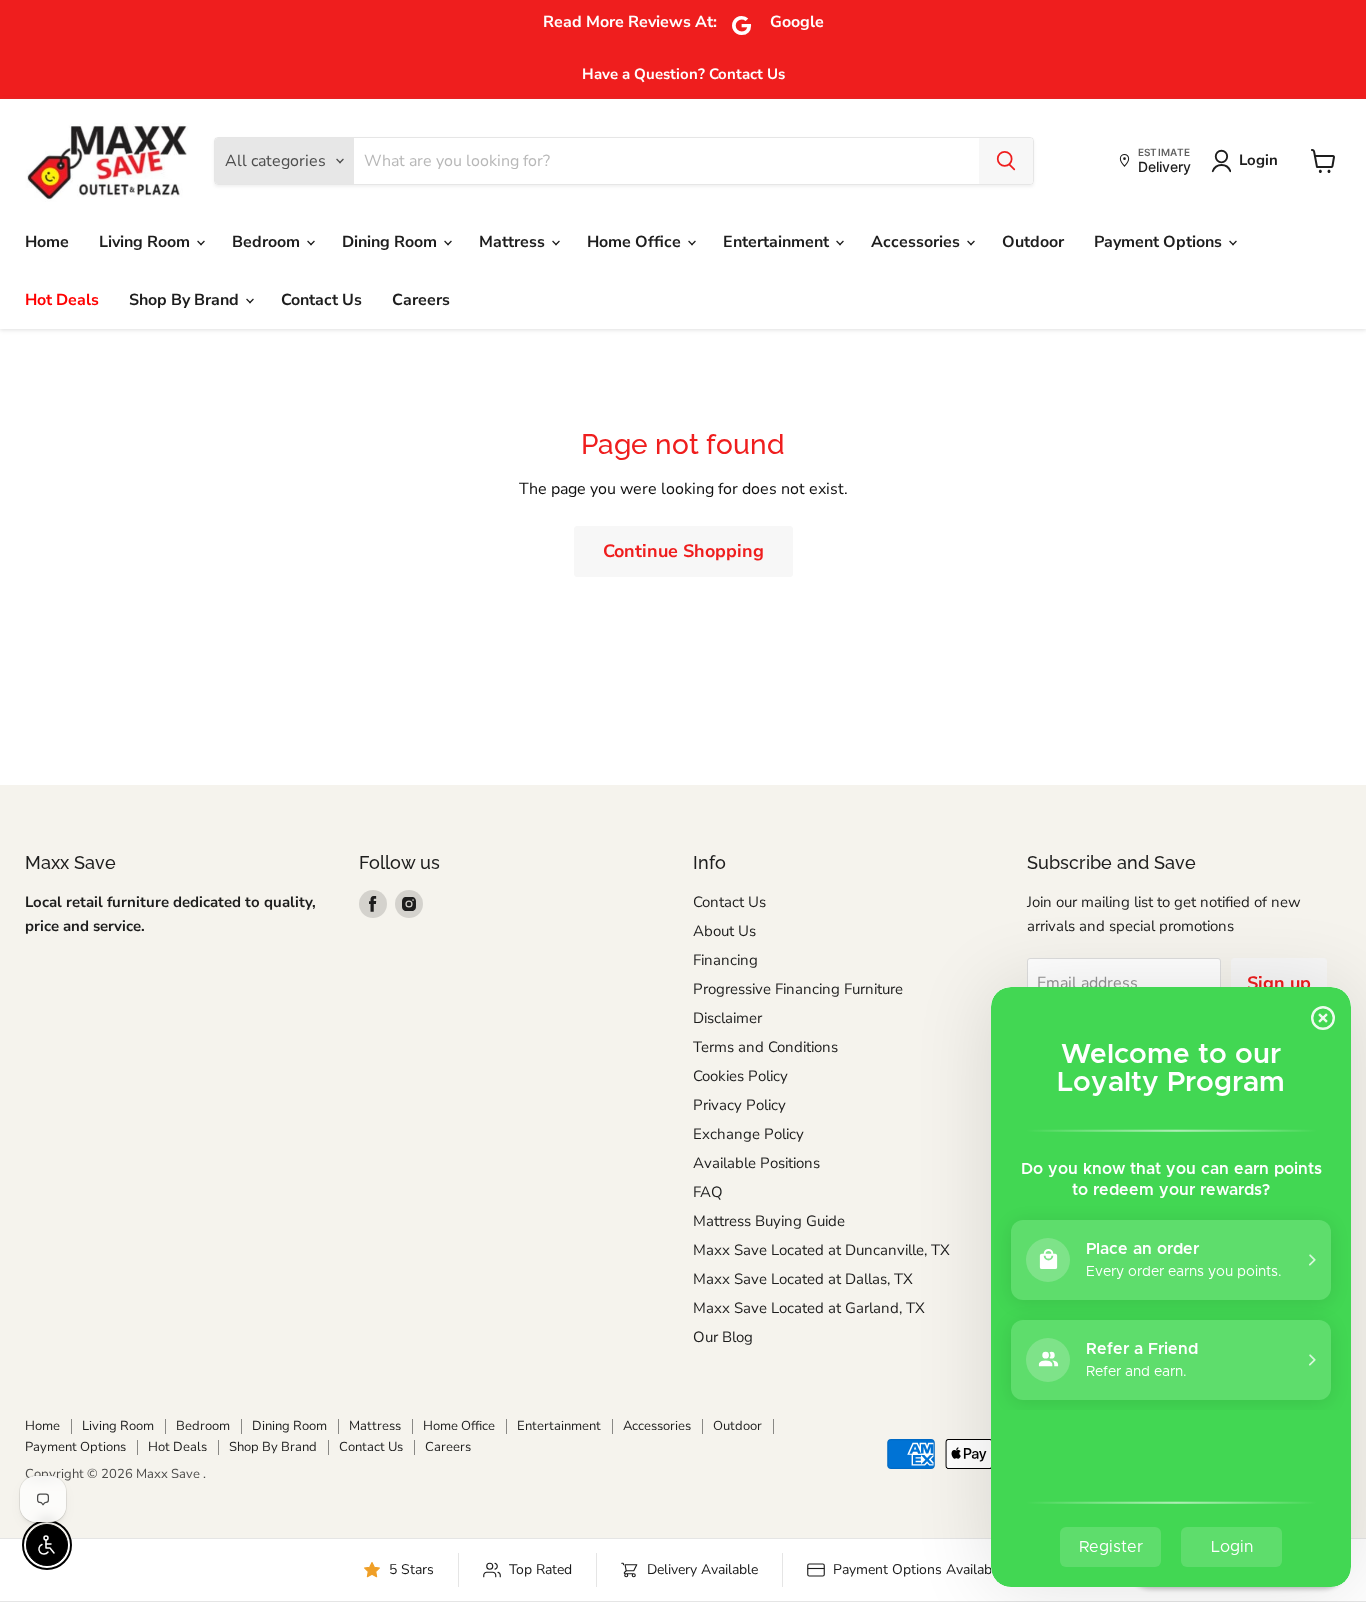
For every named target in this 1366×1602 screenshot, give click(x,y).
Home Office (636, 242)
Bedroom (268, 242)
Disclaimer (727, 1018)
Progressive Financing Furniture (798, 989)
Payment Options (1160, 242)
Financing (725, 960)
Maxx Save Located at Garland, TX (809, 1308)
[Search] (1006, 161)
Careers (421, 300)
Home (47, 242)
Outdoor (1033, 242)
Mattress (514, 242)
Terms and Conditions (765, 1047)
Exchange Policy (748, 1134)
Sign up (1279, 983)
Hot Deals (62, 300)
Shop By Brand (186, 300)
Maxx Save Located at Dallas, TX (803, 1279)
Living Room (146, 242)
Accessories (917, 242)
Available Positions (756, 1163)
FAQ (708, 1192)
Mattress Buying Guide (769, 1221)
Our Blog (723, 1337)
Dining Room (391, 242)
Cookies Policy (740, 1076)
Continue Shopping (683, 551)
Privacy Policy (739, 1105)
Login (1258, 160)
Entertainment (778, 242)
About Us (724, 931)
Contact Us (321, 300)
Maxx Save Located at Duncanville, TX (821, 1250)
